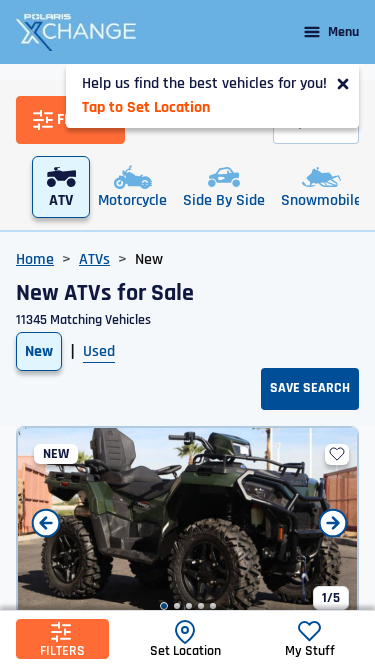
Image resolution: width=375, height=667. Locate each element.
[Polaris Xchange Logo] (76, 32)
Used (99, 351)
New (39, 351)
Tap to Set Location (146, 107)
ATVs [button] (94, 259)
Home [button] (35, 259)
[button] (164, 606)
